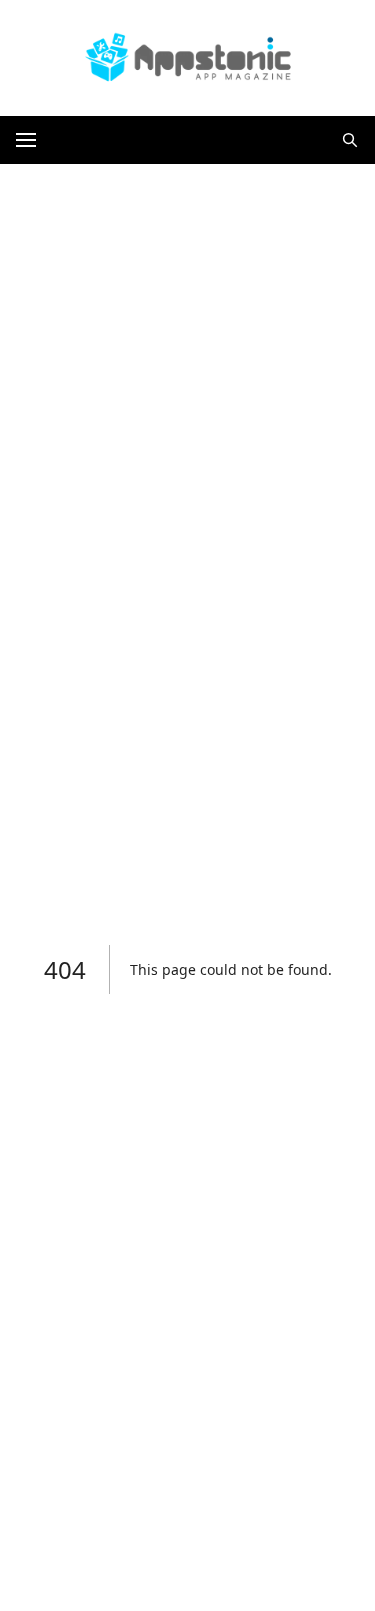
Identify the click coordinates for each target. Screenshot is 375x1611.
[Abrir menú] (26, 140)
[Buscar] (350, 140)
